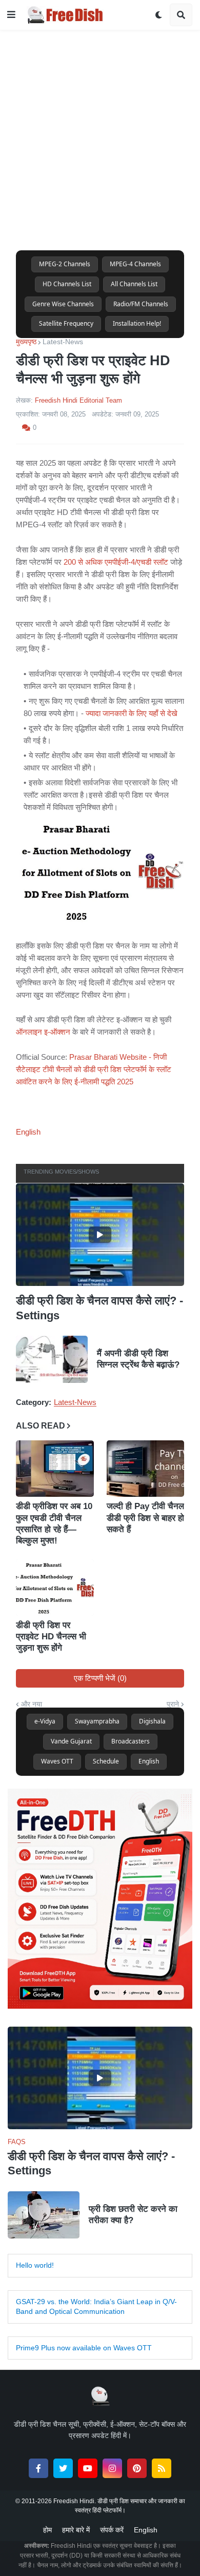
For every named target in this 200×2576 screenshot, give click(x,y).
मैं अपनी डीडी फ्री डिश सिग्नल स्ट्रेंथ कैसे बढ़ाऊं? (138, 1360)
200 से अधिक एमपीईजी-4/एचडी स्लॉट (116, 562)
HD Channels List (67, 284)
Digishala (152, 1721)
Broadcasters (131, 1741)
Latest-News (63, 342)
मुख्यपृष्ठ (26, 342)
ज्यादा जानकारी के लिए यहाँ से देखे (132, 713)
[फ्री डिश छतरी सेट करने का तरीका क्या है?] (44, 2215)
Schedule (106, 1761)
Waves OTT (57, 1761)
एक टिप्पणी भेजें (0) (100, 1678)
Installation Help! (137, 323)
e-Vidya (45, 1721)
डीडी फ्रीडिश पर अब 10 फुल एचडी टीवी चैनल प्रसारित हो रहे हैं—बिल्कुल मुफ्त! (54, 1524)
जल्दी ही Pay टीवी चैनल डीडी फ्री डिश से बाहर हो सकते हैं (145, 1518)
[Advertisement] (100, 130)
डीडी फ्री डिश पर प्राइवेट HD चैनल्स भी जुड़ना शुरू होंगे (51, 1637)
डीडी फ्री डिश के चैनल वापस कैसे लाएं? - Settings (99, 1308)
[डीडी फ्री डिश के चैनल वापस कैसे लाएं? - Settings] (100, 1235)
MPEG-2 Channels (65, 264)
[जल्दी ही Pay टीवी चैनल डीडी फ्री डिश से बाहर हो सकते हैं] (146, 1469)
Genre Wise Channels (63, 304)
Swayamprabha (97, 1721)
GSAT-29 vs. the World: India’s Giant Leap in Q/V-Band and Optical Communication (96, 2307)
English (28, 1132)
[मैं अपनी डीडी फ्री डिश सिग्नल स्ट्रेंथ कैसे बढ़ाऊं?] (52, 1360)
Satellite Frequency (66, 323)
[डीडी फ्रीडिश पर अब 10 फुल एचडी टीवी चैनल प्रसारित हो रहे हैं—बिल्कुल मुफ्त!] (55, 1469)
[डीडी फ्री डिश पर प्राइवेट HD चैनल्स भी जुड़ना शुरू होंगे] (55, 1588)
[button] (11, 15)
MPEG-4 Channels (135, 264)
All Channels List (134, 284)
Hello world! (35, 2265)
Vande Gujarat (71, 1741)
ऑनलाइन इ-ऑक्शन (43, 1032)
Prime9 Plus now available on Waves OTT (84, 2348)
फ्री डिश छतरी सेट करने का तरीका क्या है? (133, 2215)
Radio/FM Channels (141, 304)
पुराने (173, 1704)
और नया (32, 1704)
